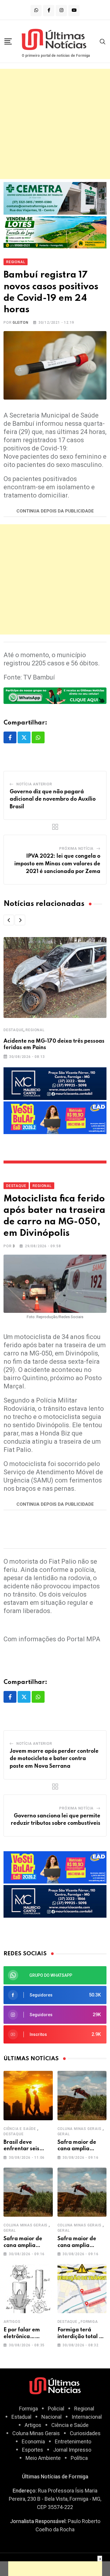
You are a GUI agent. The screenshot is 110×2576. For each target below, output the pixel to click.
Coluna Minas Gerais (79, 2129)
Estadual (21, 2417)
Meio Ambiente (43, 2458)
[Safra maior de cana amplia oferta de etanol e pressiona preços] (82, 2096)
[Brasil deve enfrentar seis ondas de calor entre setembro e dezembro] (28, 2096)
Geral (64, 2134)
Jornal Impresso (72, 2450)
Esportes (33, 2450)
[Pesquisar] (103, 41)
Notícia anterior (34, 784)
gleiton (21, 323)
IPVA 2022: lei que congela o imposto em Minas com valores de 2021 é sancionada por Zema (57, 864)
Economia (33, 2441)
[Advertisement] (55, 124)
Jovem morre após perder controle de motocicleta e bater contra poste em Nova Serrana (54, 1759)
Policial (56, 2409)
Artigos (12, 2322)
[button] (9, 920)
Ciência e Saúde (20, 2129)
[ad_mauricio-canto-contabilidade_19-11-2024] (55, 1083)
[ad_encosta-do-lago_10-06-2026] (55, 232)
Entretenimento (73, 2441)
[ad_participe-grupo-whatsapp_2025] (55, 695)
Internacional (87, 2417)
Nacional (51, 2417)
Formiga (89, 2322)
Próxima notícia (76, 849)
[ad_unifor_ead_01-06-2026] (55, 1117)
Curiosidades (85, 2433)
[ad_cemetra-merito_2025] (55, 198)
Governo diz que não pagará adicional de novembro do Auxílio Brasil (53, 799)
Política (79, 2458)
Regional (35, 1030)
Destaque (13, 1030)
